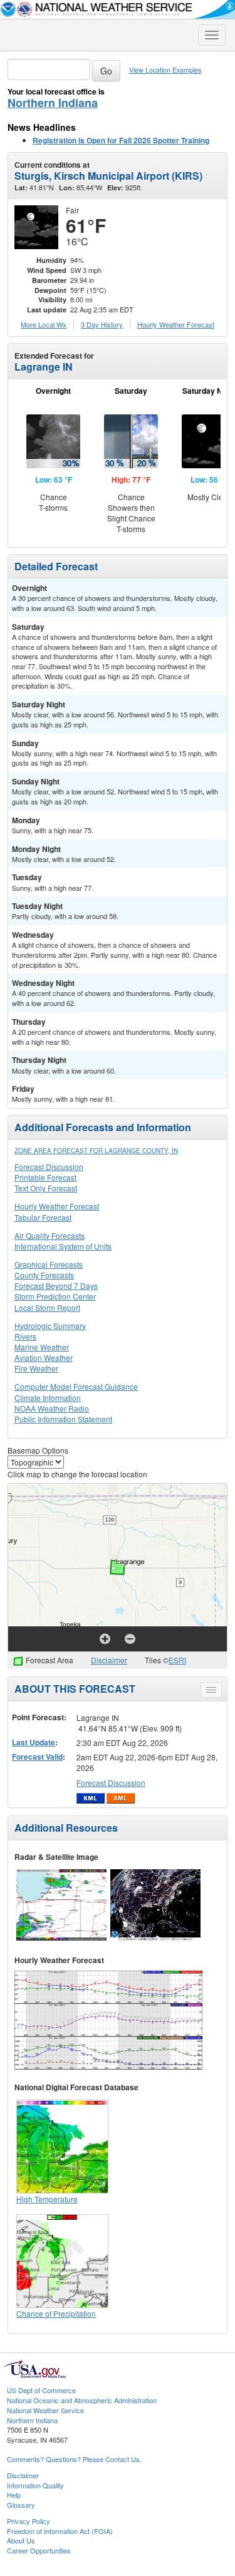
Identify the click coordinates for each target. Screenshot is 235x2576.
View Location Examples (165, 70)
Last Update (34, 1742)
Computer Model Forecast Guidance (76, 1386)
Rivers (25, 1336)
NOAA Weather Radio (52, 1408)
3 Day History (102, 324)
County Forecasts (44, 1275)
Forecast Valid (37, 1757)
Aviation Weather (44, 1357)
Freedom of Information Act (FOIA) (60, 2531)
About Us (21, 2540)
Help (14, 2495)
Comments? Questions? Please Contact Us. (74, 2459)
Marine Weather (42, 1347)
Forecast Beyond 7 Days (56, 1285)
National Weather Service (45, 2410)
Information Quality (35, 2485)
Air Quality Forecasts (50, 1235)
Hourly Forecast (176, 324)
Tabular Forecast (43, 1217)
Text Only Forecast (46, 1188)
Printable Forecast (45, 1177)
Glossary (21, 2505)
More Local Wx (44, 324)
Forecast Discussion (49, 1167)
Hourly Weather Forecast (57, 1206)
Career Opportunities (39, 2550)
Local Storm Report (47, 1307)
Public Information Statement (63, 1419)
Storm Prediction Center (55, 1296)
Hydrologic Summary (50, 1326)
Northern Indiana (53, 103)
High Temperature (47, 2199)
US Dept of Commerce (41, 2390)
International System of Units (63, 1246)
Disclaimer (109, 1660)
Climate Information (48, 1398)
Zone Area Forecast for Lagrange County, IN (96, 1151)
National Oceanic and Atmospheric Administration (82, 2400)
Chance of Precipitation (56, 2313)
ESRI (177, 1660)
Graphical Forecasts (49, 1264)
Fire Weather (36, 1368)
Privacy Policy (29, 2521)
